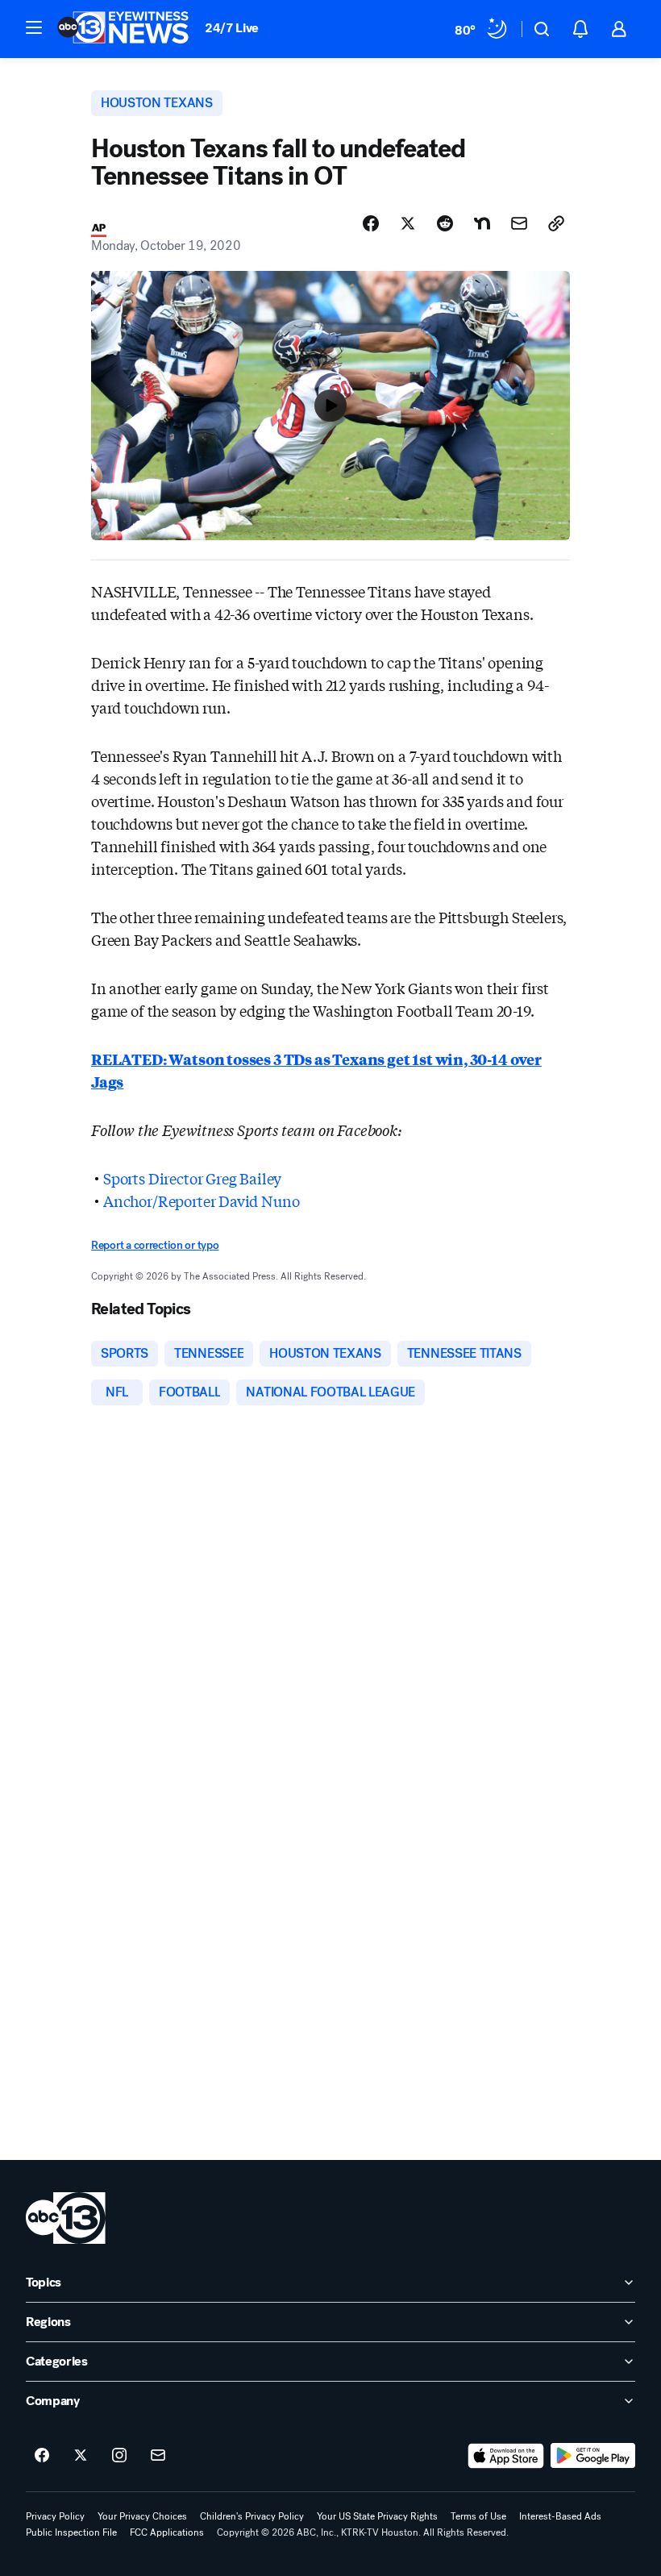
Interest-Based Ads (560, 2516)
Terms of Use (478, 2516)
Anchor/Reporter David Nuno (201, 1201)
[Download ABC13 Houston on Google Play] (593, 2456)
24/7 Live (232, 28)
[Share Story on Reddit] (445, 223)
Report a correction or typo (155, 1245)
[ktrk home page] (66, 2218)
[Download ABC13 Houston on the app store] (506, 2456)
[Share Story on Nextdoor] (482, 223)
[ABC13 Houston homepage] (123, 29)
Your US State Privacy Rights (377, 2516)
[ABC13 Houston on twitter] (81, 2456)
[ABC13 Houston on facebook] (42, 2456)
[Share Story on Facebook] (371, 223)
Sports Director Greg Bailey (192, 1178)
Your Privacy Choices (142, 2516)
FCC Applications (167, 2532)
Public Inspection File (71, 2532)
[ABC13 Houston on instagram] (119, 2456)
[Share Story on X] (408, 223)
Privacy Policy (55, 2516)
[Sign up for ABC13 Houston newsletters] (158, 2456)
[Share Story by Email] (519, 223)
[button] (34, 27)
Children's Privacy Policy (252, 2516)
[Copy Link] (556, 223)
